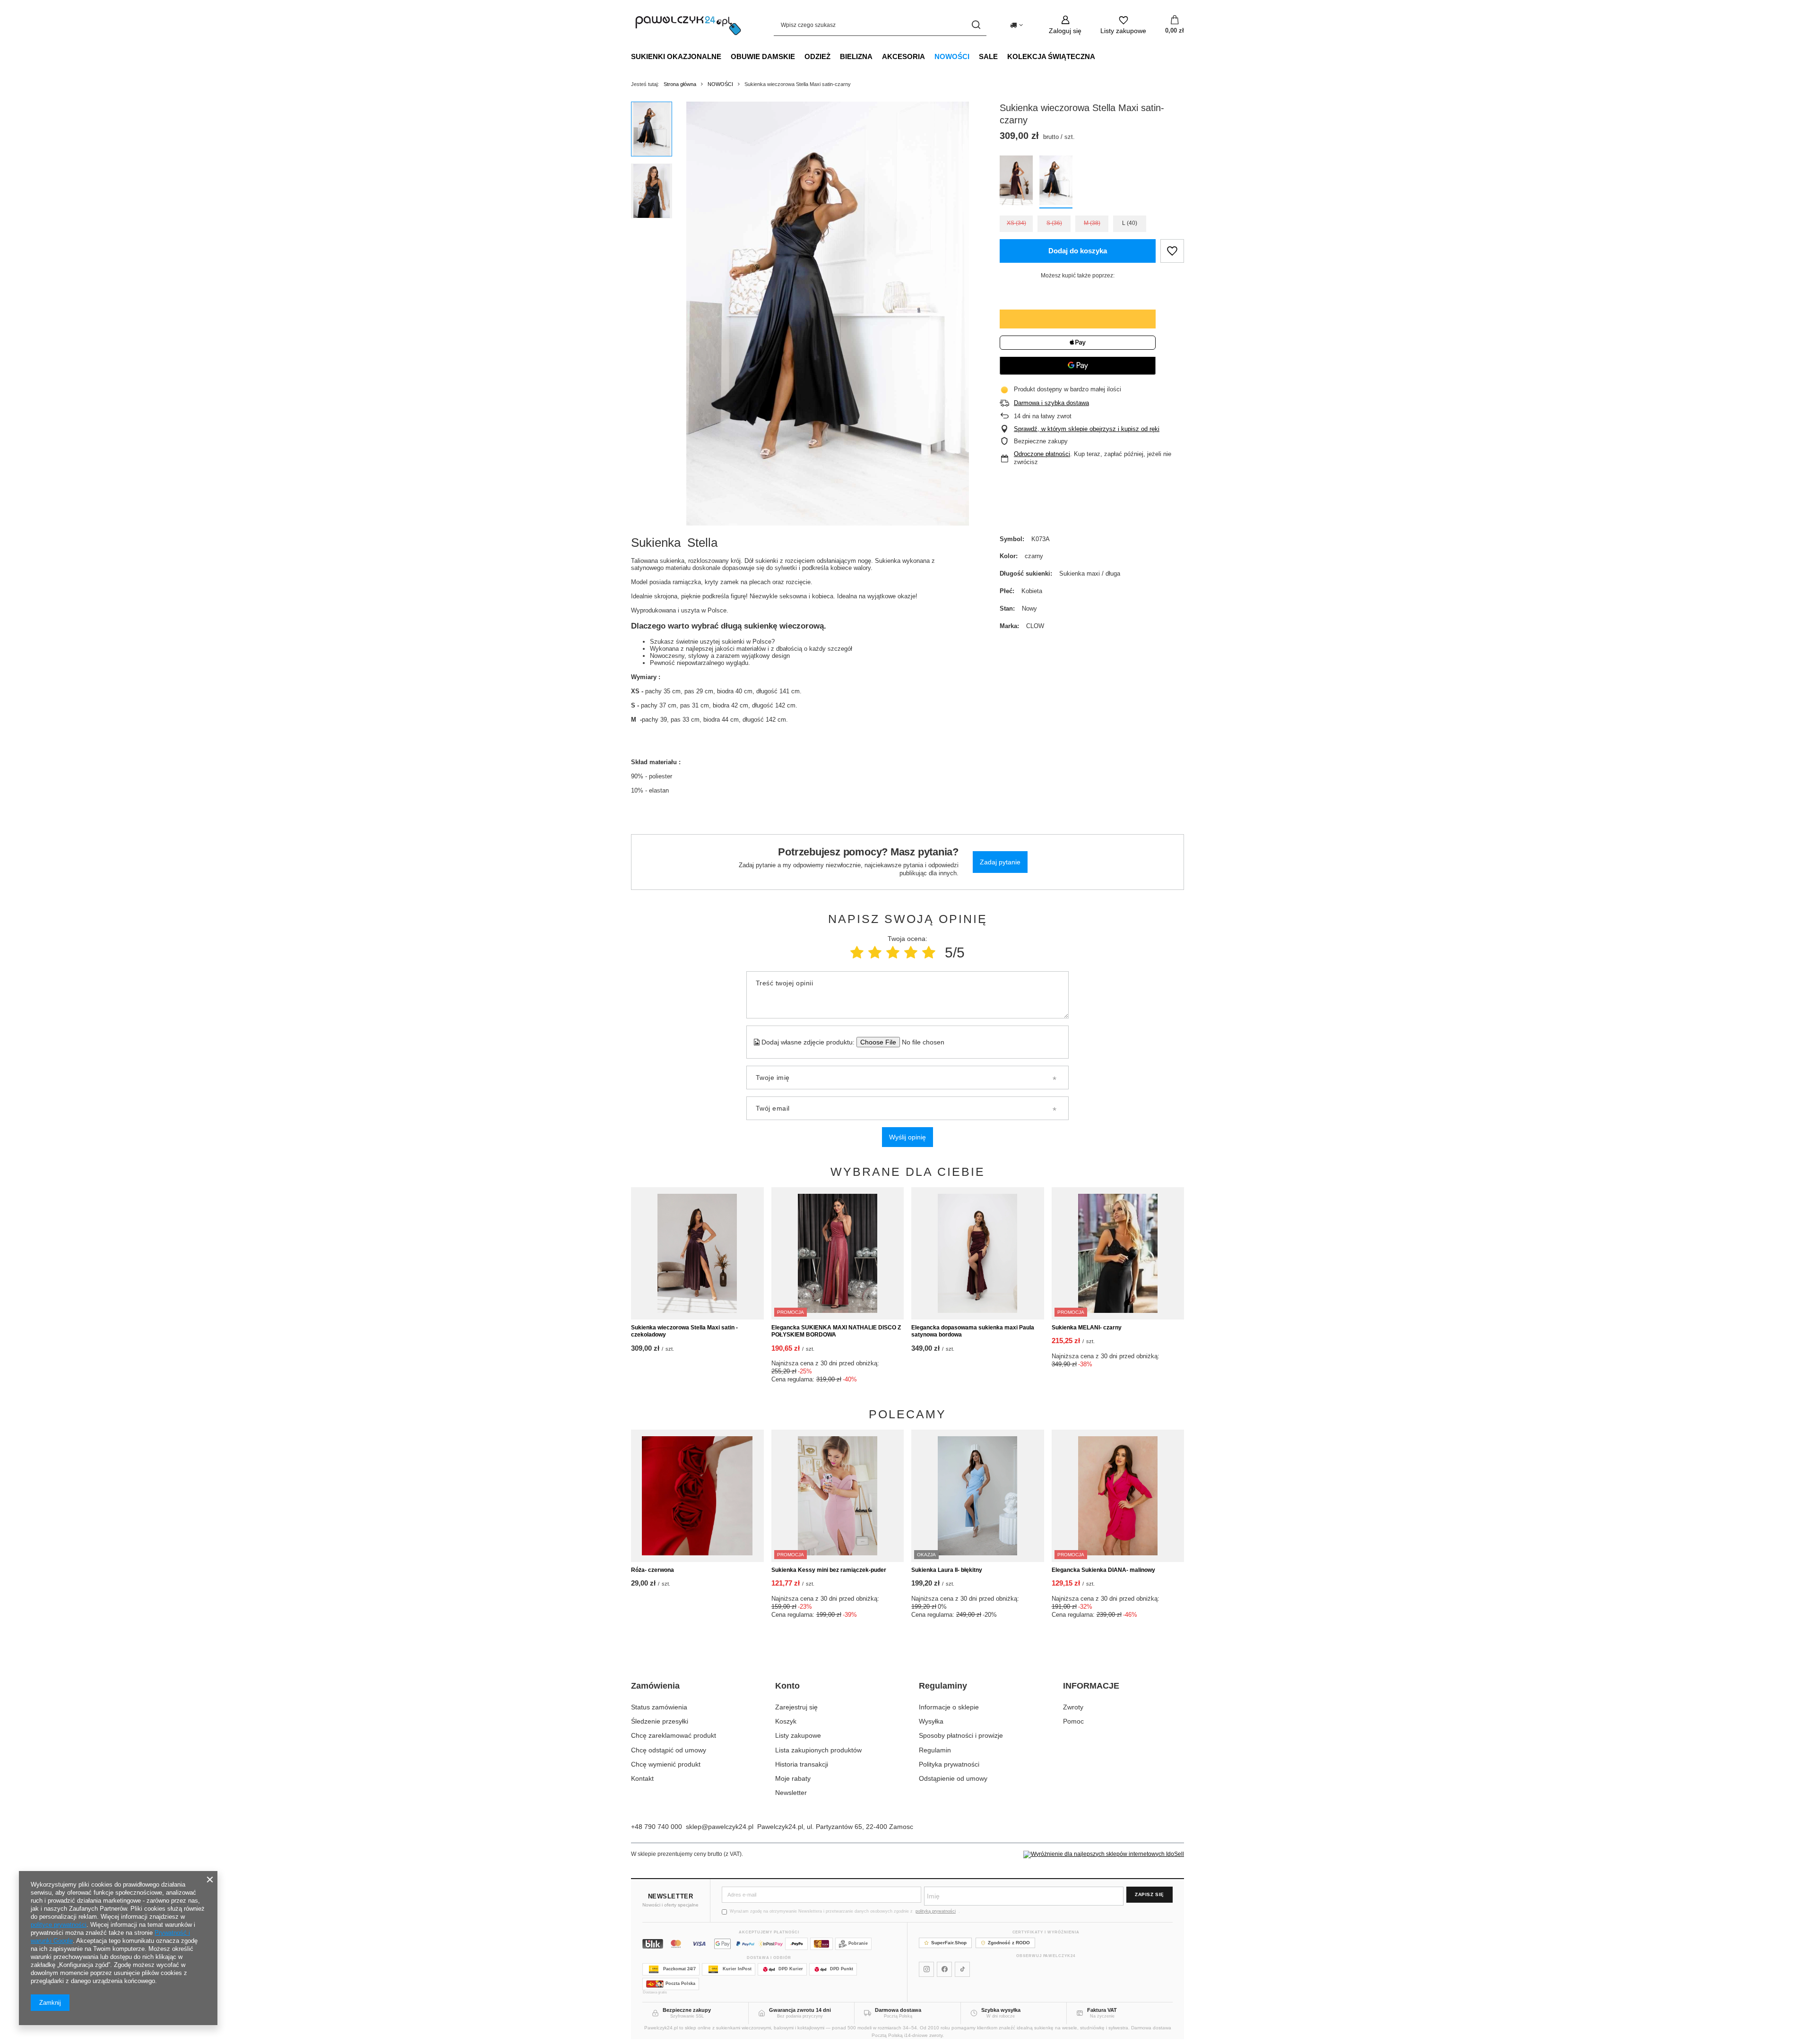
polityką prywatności (936, 1911)
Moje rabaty (793, 1778)
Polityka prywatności (949, 1764)
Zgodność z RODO (1009, 1943)
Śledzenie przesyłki (660, 1721)
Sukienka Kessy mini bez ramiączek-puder (829, 1570)
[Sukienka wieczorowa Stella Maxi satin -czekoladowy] (697, 1253)
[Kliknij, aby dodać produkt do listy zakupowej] (1172, 251)
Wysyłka (931, 1721)
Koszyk (786, 1721)
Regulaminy (943, 1686)
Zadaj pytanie (1000, 862)
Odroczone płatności (1042, 454)
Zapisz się (1149, 1894)
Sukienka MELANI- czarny (1087, 1328)
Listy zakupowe (798, 1735)
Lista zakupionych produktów (818, 1750)
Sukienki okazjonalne (676, 56)
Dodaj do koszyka (1078, 251)
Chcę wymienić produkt (666, 1764)
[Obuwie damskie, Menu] (800, 56)
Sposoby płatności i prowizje (961, 1735)
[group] (828, 314)
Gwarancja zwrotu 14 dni (800, 2010)
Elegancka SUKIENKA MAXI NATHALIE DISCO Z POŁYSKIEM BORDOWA (836, 1331)
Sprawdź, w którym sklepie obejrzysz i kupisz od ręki (1087, 429)
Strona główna (680, 84)
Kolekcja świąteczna (1051, 56)
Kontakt (642, 1778)
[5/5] (929, 953)
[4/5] (911, 953)
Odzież (817, 56)
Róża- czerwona (653, 1570)
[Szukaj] (976, 25)
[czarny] (1056, 182)
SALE (988, 56)
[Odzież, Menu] (835, 56)
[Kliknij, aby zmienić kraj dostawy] (1016, 25)
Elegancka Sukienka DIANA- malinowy (1103, 1570)
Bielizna (856, 56)
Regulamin (935, 1750)
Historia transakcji (802, 1764)
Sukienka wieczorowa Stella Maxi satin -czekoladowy (684, 1331)
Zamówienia (655, 1686)
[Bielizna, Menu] (877, 56)
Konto (787, 1686)
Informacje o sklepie (949, 1707)
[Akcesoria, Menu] (930, 56)
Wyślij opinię (907, 1137)
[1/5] (857, 953)
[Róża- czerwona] (697, 1496)
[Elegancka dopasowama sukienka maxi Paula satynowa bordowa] (978, 1253)
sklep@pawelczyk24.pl (720, 1827)
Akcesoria (903, 56)
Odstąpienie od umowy (953, 1778)
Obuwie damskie (763, 56)
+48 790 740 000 (657, 1827)
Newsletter (791, 1793)
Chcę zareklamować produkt (674, 1735)
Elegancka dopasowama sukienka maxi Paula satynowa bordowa (973, 1331)
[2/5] (875, 953)
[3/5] (893, 953)
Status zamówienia (659, 1707)
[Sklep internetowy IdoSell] (1104, 1854)
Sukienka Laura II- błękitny (947, 1570)
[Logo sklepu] (688, 25)
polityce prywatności (59, 1925)
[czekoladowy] (1016, 182)
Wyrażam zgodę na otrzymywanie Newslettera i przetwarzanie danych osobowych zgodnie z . (845, 1911)
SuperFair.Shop (949, 1943)
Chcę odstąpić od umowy (669, 1750)
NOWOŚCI (952, 56)
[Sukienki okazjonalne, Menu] (726, 56)
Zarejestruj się (796, 1707)
